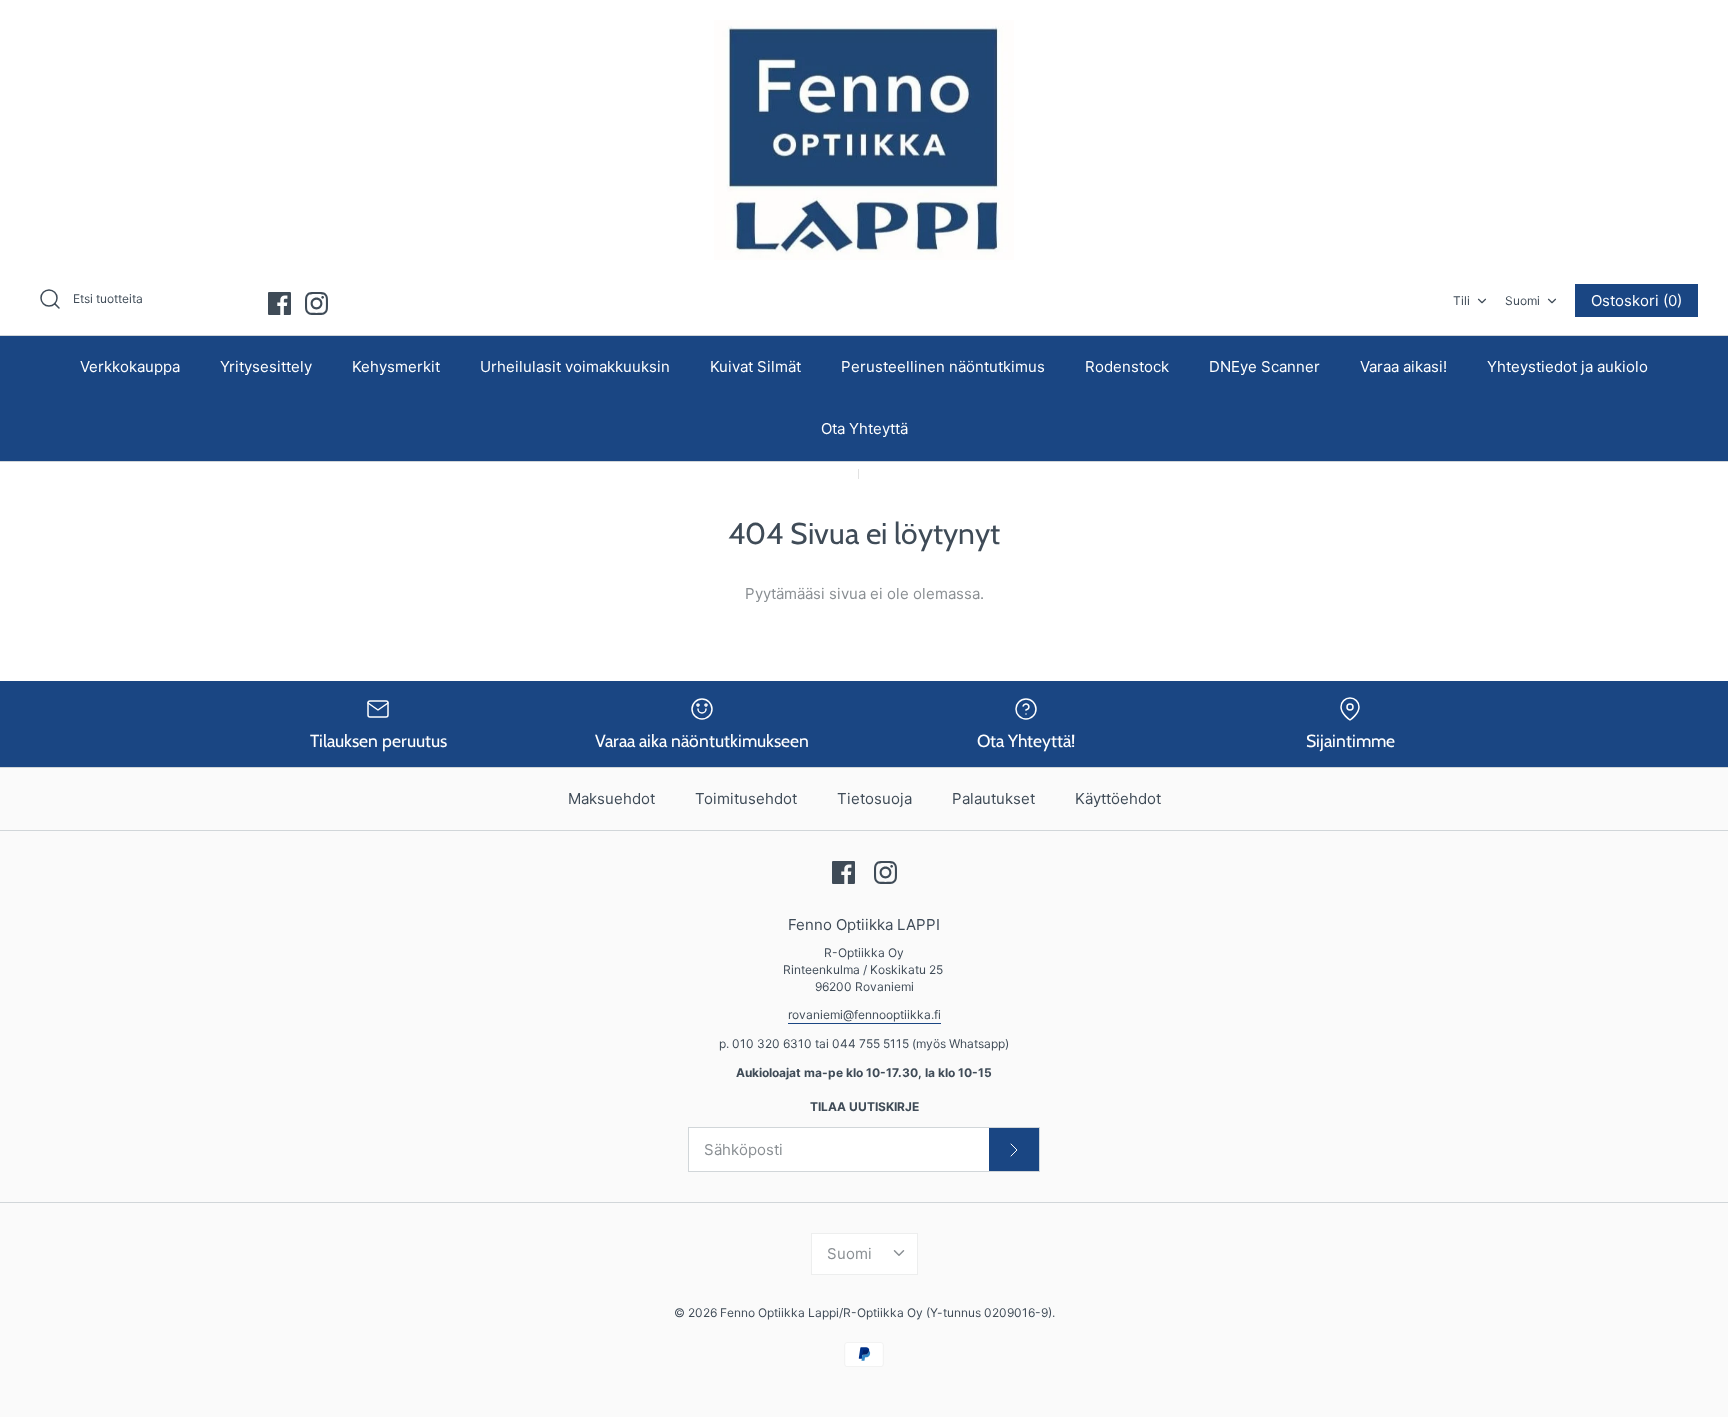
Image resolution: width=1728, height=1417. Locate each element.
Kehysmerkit (396, 366)
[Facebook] (279, 303)
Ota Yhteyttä (864, 428)
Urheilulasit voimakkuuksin (575, 366)
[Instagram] (316, 303)
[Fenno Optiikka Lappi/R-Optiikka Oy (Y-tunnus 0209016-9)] (864, 140)
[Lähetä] (1014, 1149)
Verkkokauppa (130, 366)
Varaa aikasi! (1403, 366)
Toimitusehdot (746, 798)
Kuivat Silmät (755, 366)
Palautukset (993, 798)
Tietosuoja (874, 798)
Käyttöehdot (1118, 798)
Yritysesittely (266, 366)
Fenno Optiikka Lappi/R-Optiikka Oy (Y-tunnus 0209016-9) (886, 1312)
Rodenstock (1127, 366)
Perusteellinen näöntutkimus (943, 366)
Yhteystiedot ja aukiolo (1567, 366)
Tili (1461, 300)
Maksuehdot (611, 798)
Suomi (1522, 300)
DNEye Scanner (1264, 366)
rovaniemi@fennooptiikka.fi (864, 1014)
